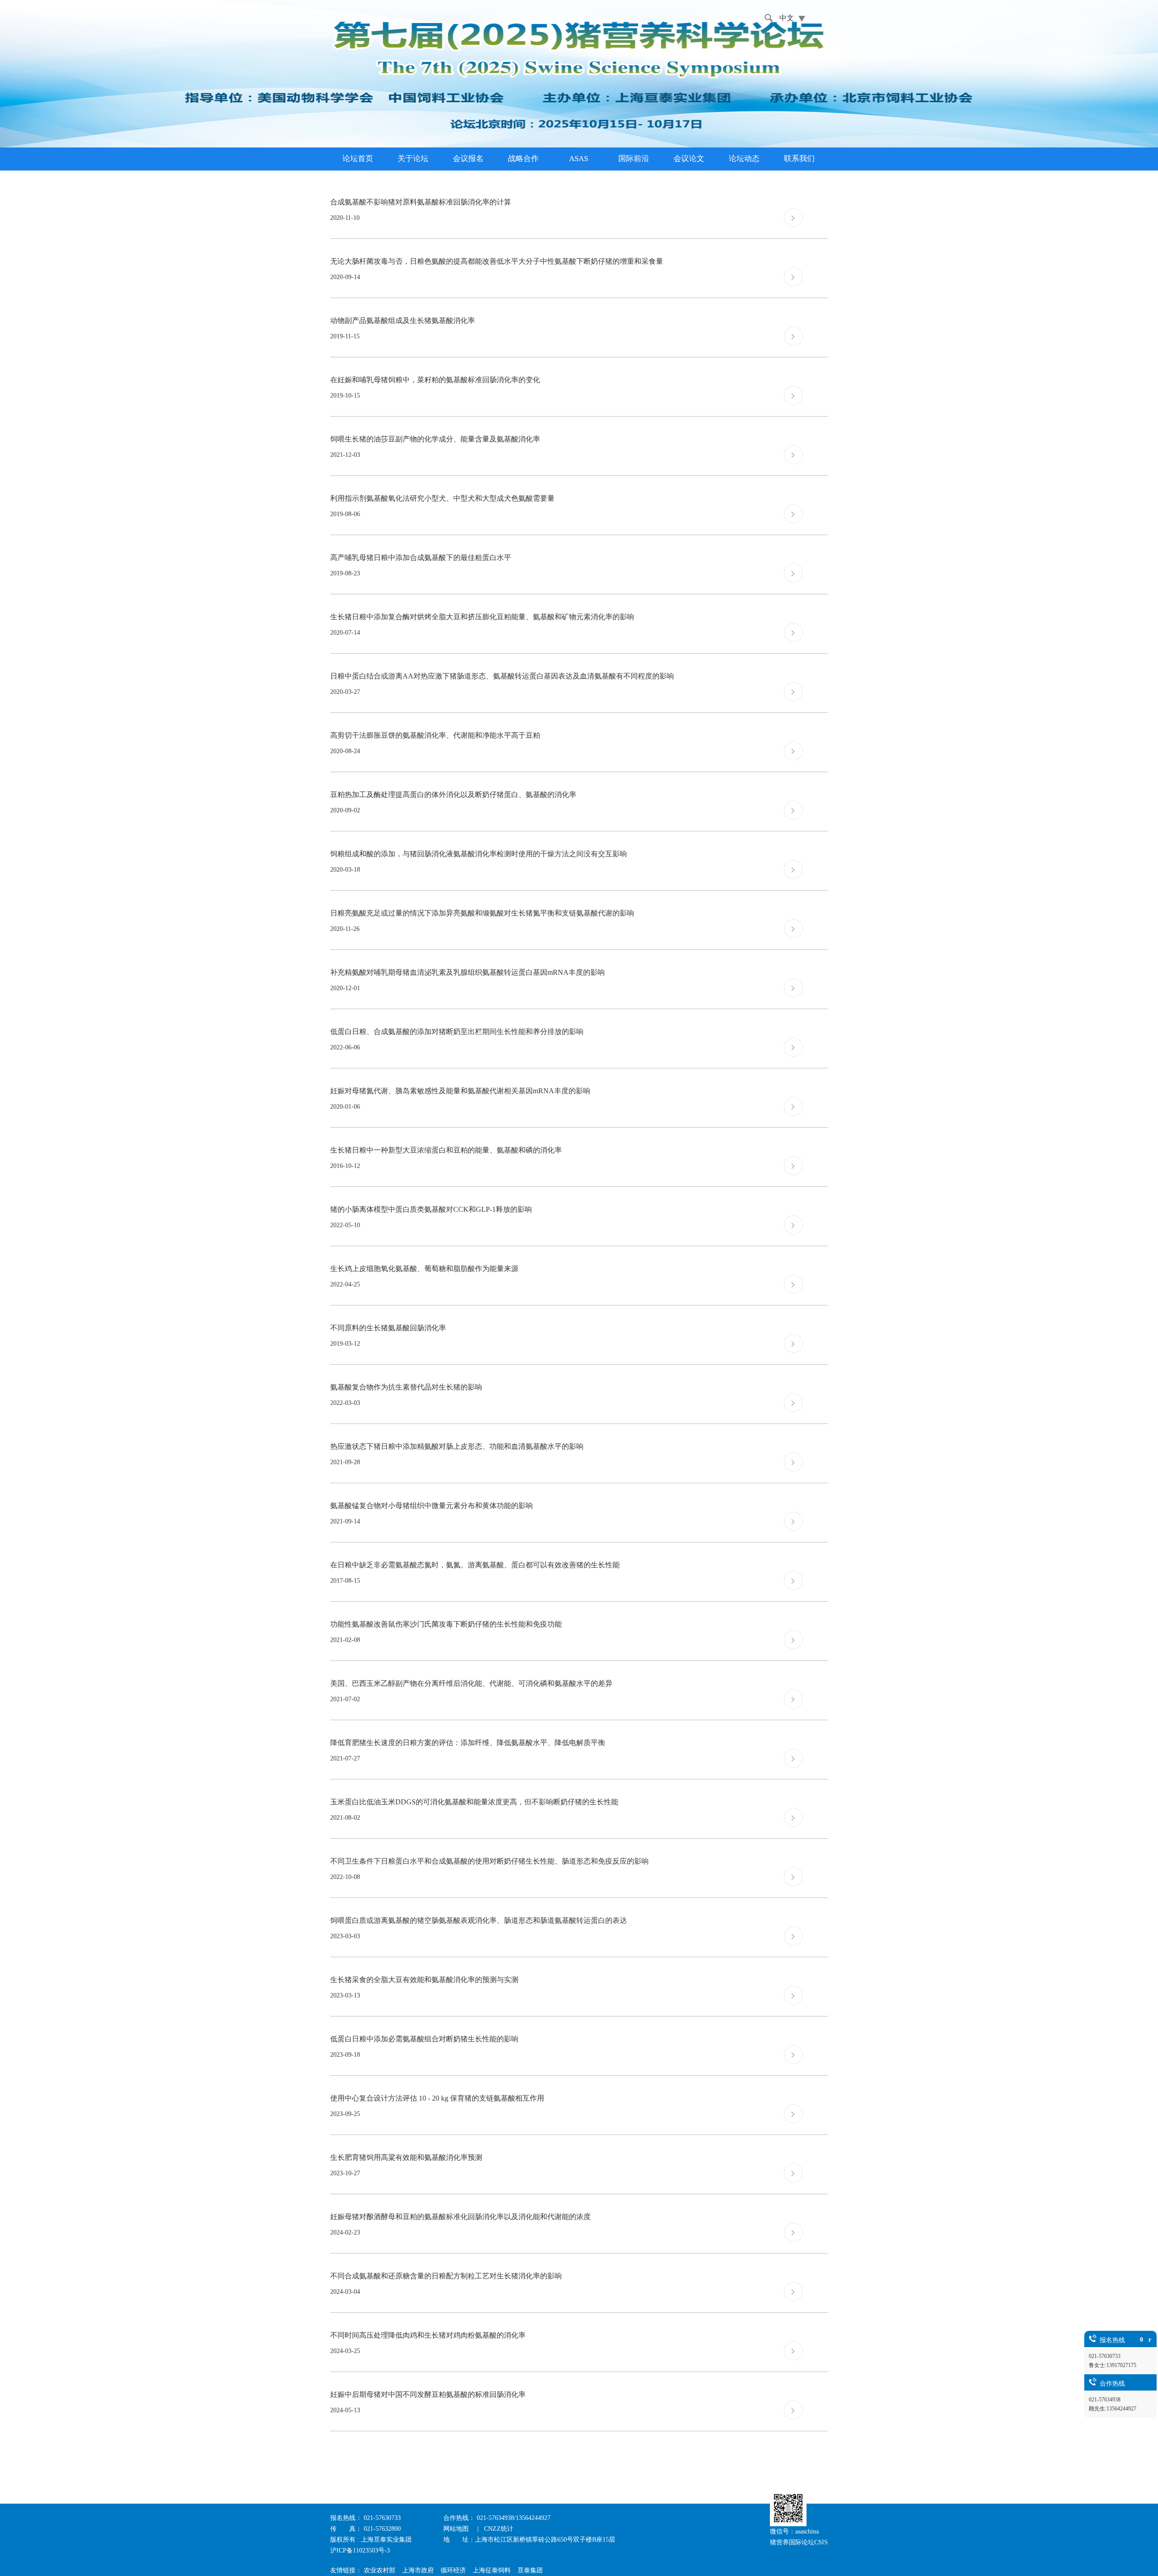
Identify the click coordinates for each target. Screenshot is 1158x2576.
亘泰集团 (530, 2570)
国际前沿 (634, 159)
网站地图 (457, 2529)
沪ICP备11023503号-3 (360, 2550)
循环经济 (453, 2570)
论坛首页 (358, 159)
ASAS (579, 159)
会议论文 (689, 159)
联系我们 (799, 159)
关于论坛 (413, 159)
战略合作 (523, 159)
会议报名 (468, 159)
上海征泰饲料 (492, 2570)
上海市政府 (418, 2570)
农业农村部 (380, 2570)
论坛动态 (744, 159)
